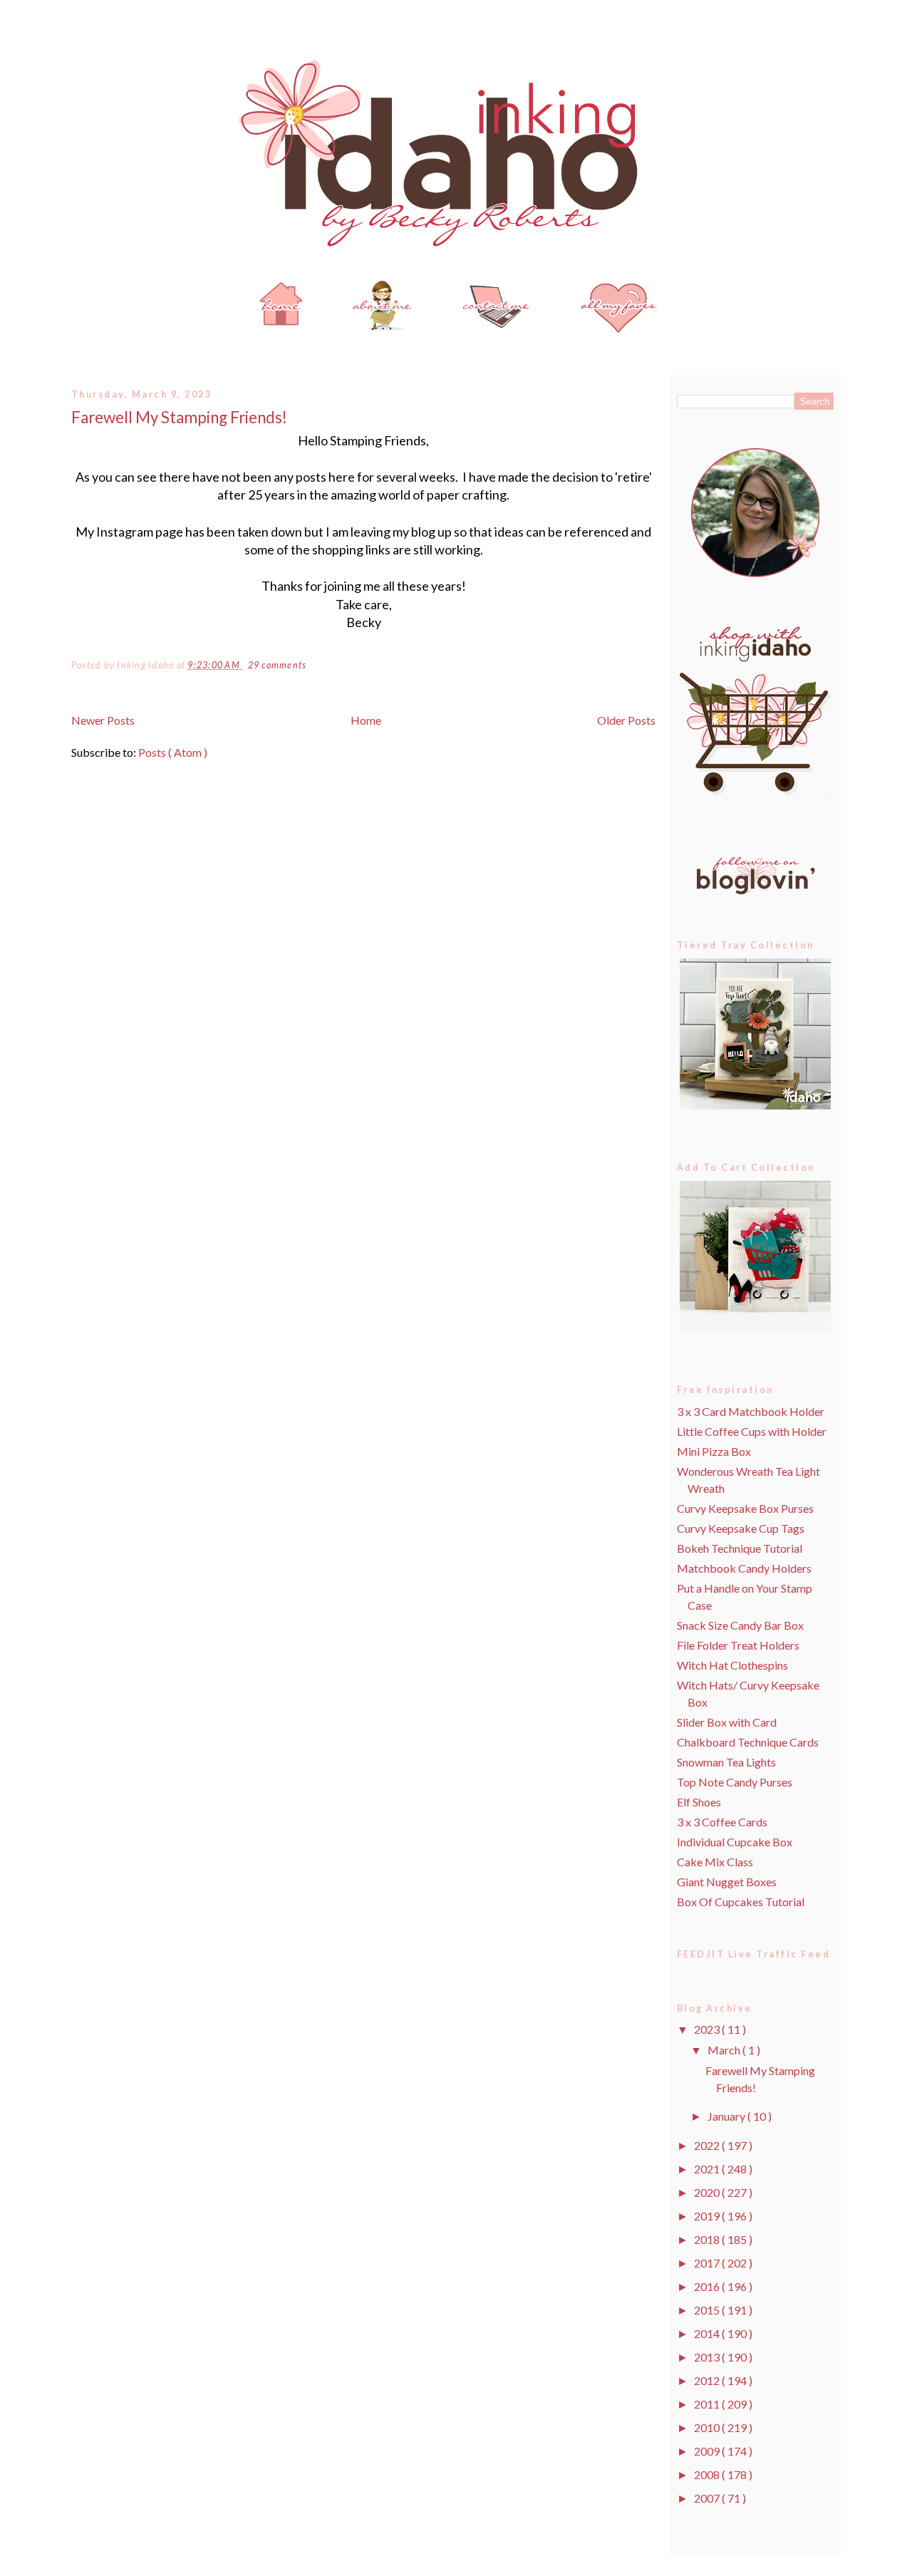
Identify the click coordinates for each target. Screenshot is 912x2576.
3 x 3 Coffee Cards (722, 1822)
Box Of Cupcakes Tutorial (741, 1902)
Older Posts (626, 720)
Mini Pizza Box (714, 1451)
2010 (708, 2427)
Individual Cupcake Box (735, 1842)
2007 (708, 2498)
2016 (708, 2286)
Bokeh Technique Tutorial (740, 1548)
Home (366, 720)
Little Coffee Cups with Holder (752, 1431)
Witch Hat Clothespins (732, 1665)
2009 (708, 2451)
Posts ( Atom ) (173, 752)
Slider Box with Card (727, 1722)
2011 (708, 2404)
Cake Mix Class (715, 1862)
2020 (708, 2192)
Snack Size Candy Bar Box (740, 1625)
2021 (708, 2169)
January (727, 2116)
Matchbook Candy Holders (744, 1568)
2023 (708, 2029)
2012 (708, 2380)
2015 (708, 2310)
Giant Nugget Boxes (727, 1882)
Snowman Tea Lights (726, 1762)
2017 (708, 2263)
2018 (708, 2239)
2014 (708, 2333)
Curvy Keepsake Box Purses (745, 1508)
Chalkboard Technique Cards (748, 1742)
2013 (708, 2357)
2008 (708, 2474)
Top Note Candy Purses (735, 1782)
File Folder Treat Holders (738, 1645)
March (725, 2050)
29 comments (278, 665)
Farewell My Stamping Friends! (179, 417)
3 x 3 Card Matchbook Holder (751, 1411)
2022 (708, 2145)
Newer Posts (103, 720)
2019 (708, 2216)
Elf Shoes (699, 1802)
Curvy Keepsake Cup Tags (741, 1528)
